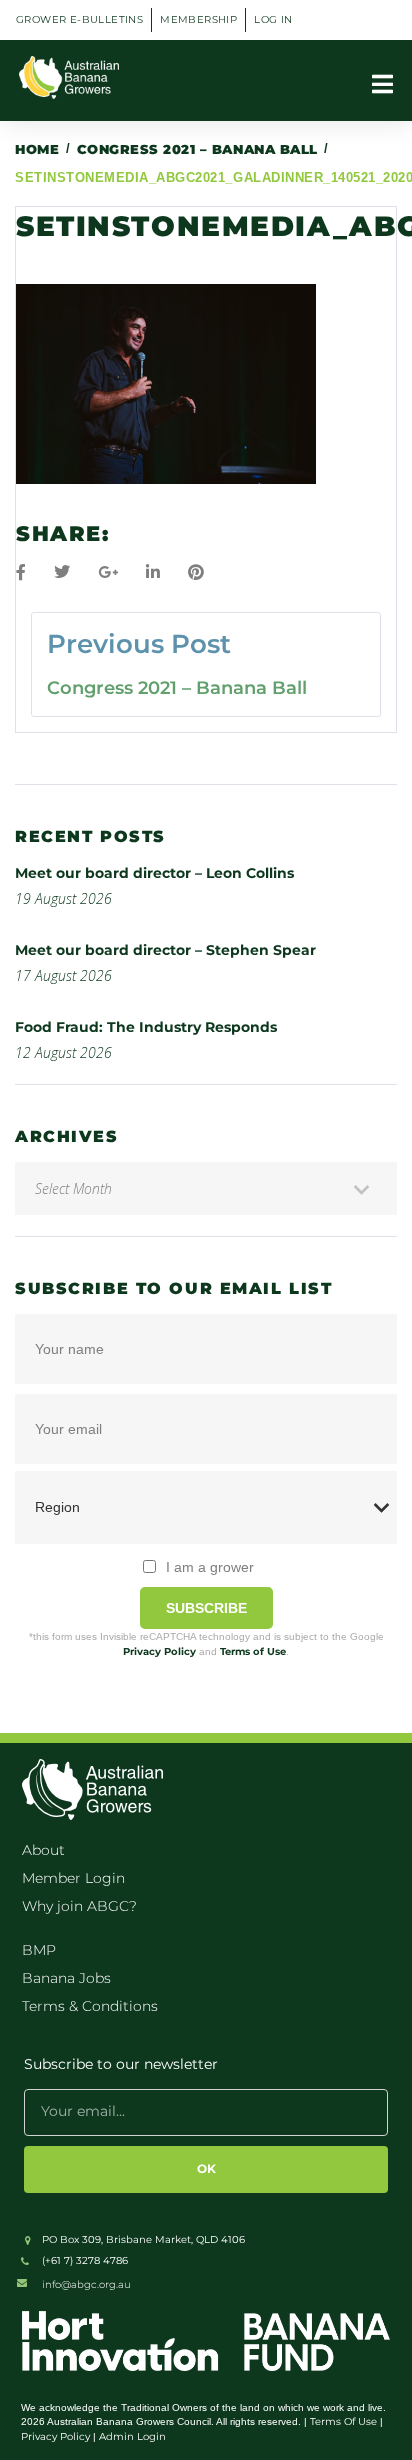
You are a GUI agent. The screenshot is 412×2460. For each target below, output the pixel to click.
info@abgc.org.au (86, 2284)
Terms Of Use (343, 2421)
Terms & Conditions (90, 2006)
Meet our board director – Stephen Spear (165, 950)
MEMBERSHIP (198, 19)
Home (37, 149)
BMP (39, 1950)
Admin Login (132, 2436)
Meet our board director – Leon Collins (154, 873)
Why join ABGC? (79, 1906)
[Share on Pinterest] (196, 572)
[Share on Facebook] (21, 572)
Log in (273, 19)
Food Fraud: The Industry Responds (146, 1027)
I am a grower (210, 1567)
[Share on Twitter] (62, 572)
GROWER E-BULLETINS (79, 19)
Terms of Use (253, 1651)
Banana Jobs (66, 1978)
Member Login (73, 1878)
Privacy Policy (159, 1651)
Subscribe (206, 1608)
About (43, 1850)
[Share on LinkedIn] (153, 572)
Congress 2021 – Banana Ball (197, 149)
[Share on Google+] (108, 572)
